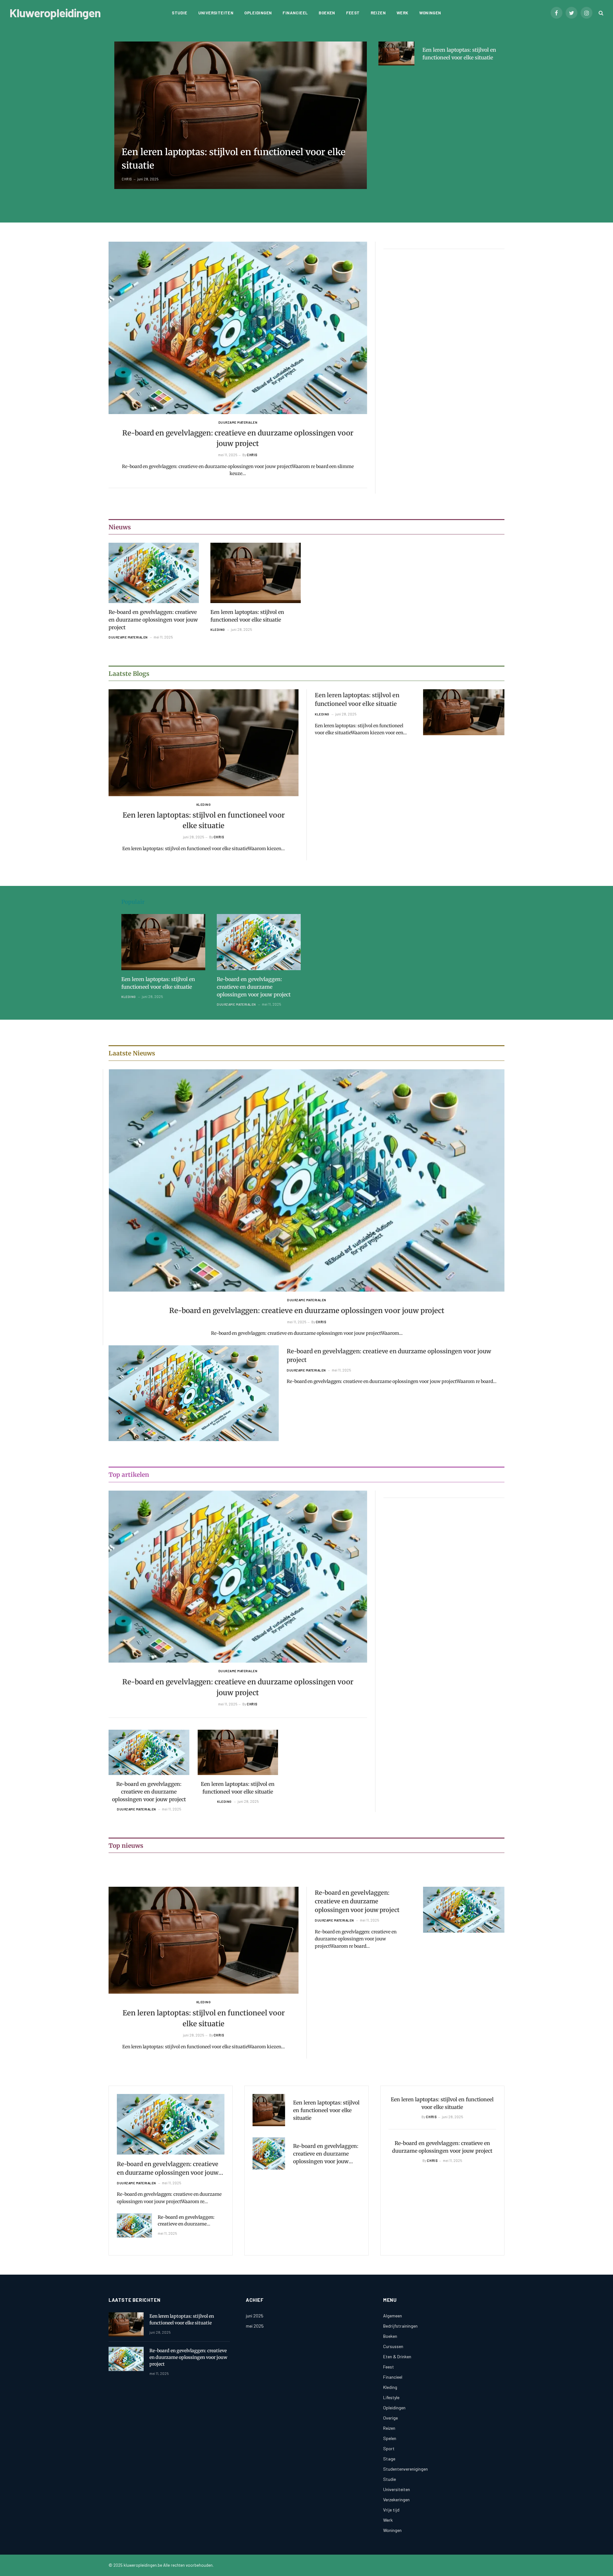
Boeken (327, 13)
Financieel (295, 13)
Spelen (390, 2438)
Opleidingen (258, 13)
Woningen (430, 13)
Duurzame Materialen (238, 422)
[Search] (600, 13)
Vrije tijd (391, 2510)
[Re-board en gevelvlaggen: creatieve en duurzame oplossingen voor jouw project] (238, 328)
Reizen (378, 13)
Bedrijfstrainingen (400, 2326)
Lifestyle (391, 2397)
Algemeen (393, 2316)
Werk (402, 13)
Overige (390, 2418)
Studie (179, 13)
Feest (353, 13)
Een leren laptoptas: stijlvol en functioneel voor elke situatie (234, 159)
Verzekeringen (396, 2500)
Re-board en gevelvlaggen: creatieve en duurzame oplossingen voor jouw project (238, 438)
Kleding (218, 630)
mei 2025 (255, 2326)
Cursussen (393, 2346)
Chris (127, 179)
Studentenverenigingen (405, 2469)
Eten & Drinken (397, 2357)
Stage (389, 2459)
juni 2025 (255, 2316)
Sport (389, 2448)
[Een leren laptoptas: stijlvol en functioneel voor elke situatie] (241, 115)
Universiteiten (216, 13)
